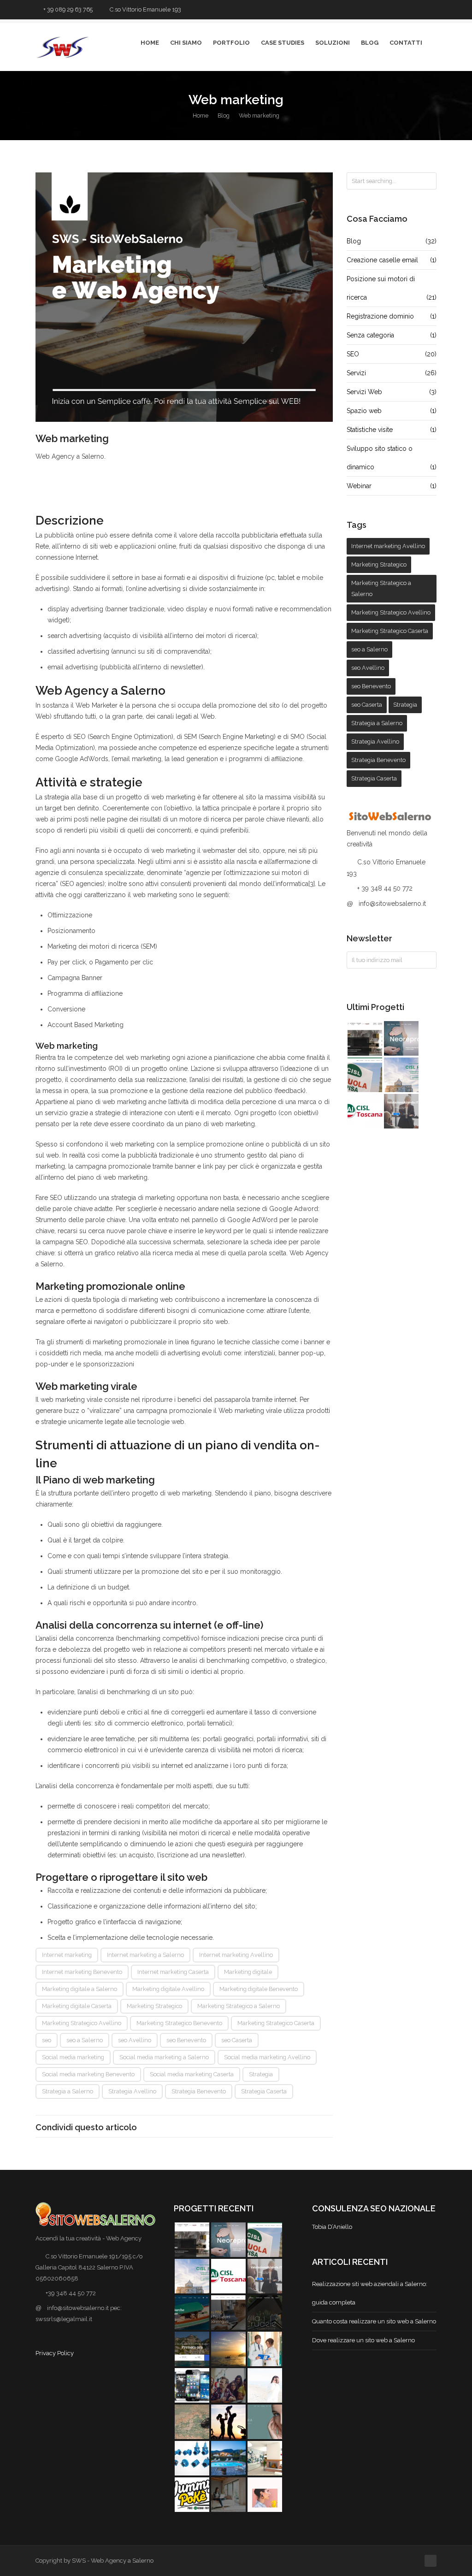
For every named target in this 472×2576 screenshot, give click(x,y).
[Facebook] (151, 2127)
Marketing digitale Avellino (168, 1989)
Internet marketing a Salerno (145, 1955)
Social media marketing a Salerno (164, 2057)
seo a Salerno (85, 2040)
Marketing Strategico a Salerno (239, 2006)
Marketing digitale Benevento (259, 1989)
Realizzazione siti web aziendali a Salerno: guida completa (370, 2293)
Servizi (392, 373)
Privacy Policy (55, 2353)
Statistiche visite (392, 430)
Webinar (392, 486)
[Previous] (42, 105)
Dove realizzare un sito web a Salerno (363, 2340)
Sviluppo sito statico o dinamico (392, 458)
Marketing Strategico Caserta (276, 2023)
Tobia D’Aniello (332, 2227)
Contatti (406, 43)
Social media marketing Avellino (267, 2057)
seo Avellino (135, 2040)
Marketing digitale (248, 1972)
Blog (370, 43)
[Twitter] (382, 10)
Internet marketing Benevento (82, 1972)
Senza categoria (392, 335)
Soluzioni (333, 43)
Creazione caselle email (392, 260)
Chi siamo (186, 43)
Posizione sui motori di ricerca (392, 288)
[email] (432, 10)
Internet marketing (67, 1955)
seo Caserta (237, 2040)
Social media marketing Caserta (192, 2074)
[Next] (430, 105)
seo (47, 2040)
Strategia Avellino (132, 2091)
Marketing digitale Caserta (77, 2006)
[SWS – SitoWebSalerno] (184, 297)
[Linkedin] (199, 2127)
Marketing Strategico (154, 2006)
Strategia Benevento (199, 2091)
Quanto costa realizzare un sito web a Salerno (374, 2321)
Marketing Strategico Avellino (82, 2023)
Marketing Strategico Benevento (179, 2023)
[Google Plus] (168, 2127)
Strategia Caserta (264, 2091)
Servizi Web (392, 392)
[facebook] (395, 10)
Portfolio (231, 43)
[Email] (214, 2127)
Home (150, 43)
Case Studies (283, 43)
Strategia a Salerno (68, 2091)
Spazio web (392, 411)
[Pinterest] (184, 2127)
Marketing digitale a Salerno (80, 1989)
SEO (392, 354)
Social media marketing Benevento (88, 2074)
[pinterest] (407, 10)
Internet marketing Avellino (236, 1955)
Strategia (261, 2074)
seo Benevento (186, 2040)
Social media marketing (73, 2057)
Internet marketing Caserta (173, 1972)
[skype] (420, 10)
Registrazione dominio (392, 316)
